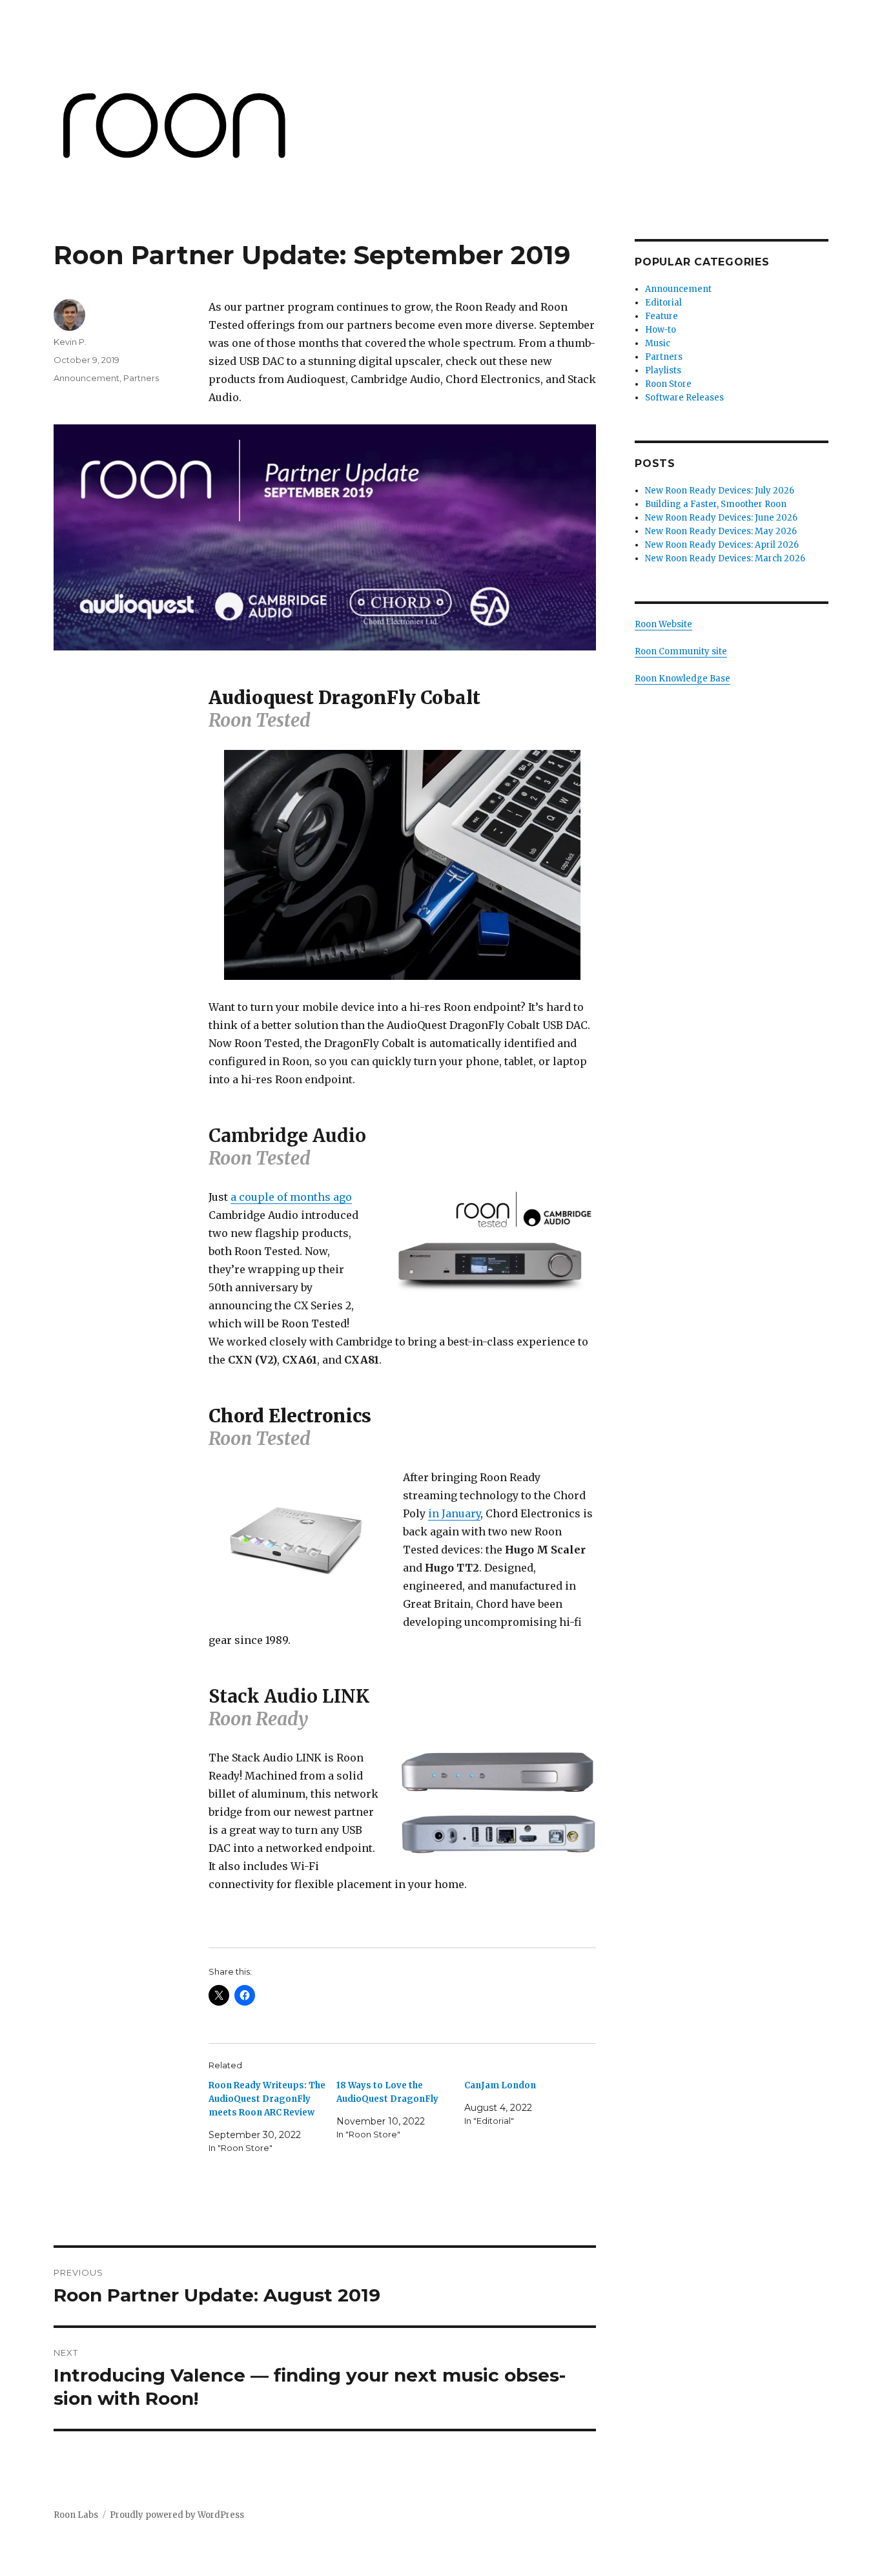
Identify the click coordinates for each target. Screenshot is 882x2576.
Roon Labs (76, 2515)
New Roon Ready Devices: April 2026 (724, 545)
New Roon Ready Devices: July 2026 (720, 491)
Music (658, 343)
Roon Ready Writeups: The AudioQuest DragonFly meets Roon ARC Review (267, 2099)
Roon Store (668, 384)
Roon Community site (681, 651)
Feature (661, 316)
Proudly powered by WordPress (177, 2515)
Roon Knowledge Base (682, 679)
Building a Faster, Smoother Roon (717, 504)
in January (454, 1513)
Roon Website (663, 624)
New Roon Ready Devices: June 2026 (721, 518)
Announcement (87, 378)
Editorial (663, 303)
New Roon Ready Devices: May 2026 (721, 531)
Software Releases (684, 398)
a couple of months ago (291, 1197)
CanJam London (500, 2085)
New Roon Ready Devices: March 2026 (725, 558)
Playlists (663, 370)
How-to (661, 330)
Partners (141, 378)
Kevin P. (70, 342)
